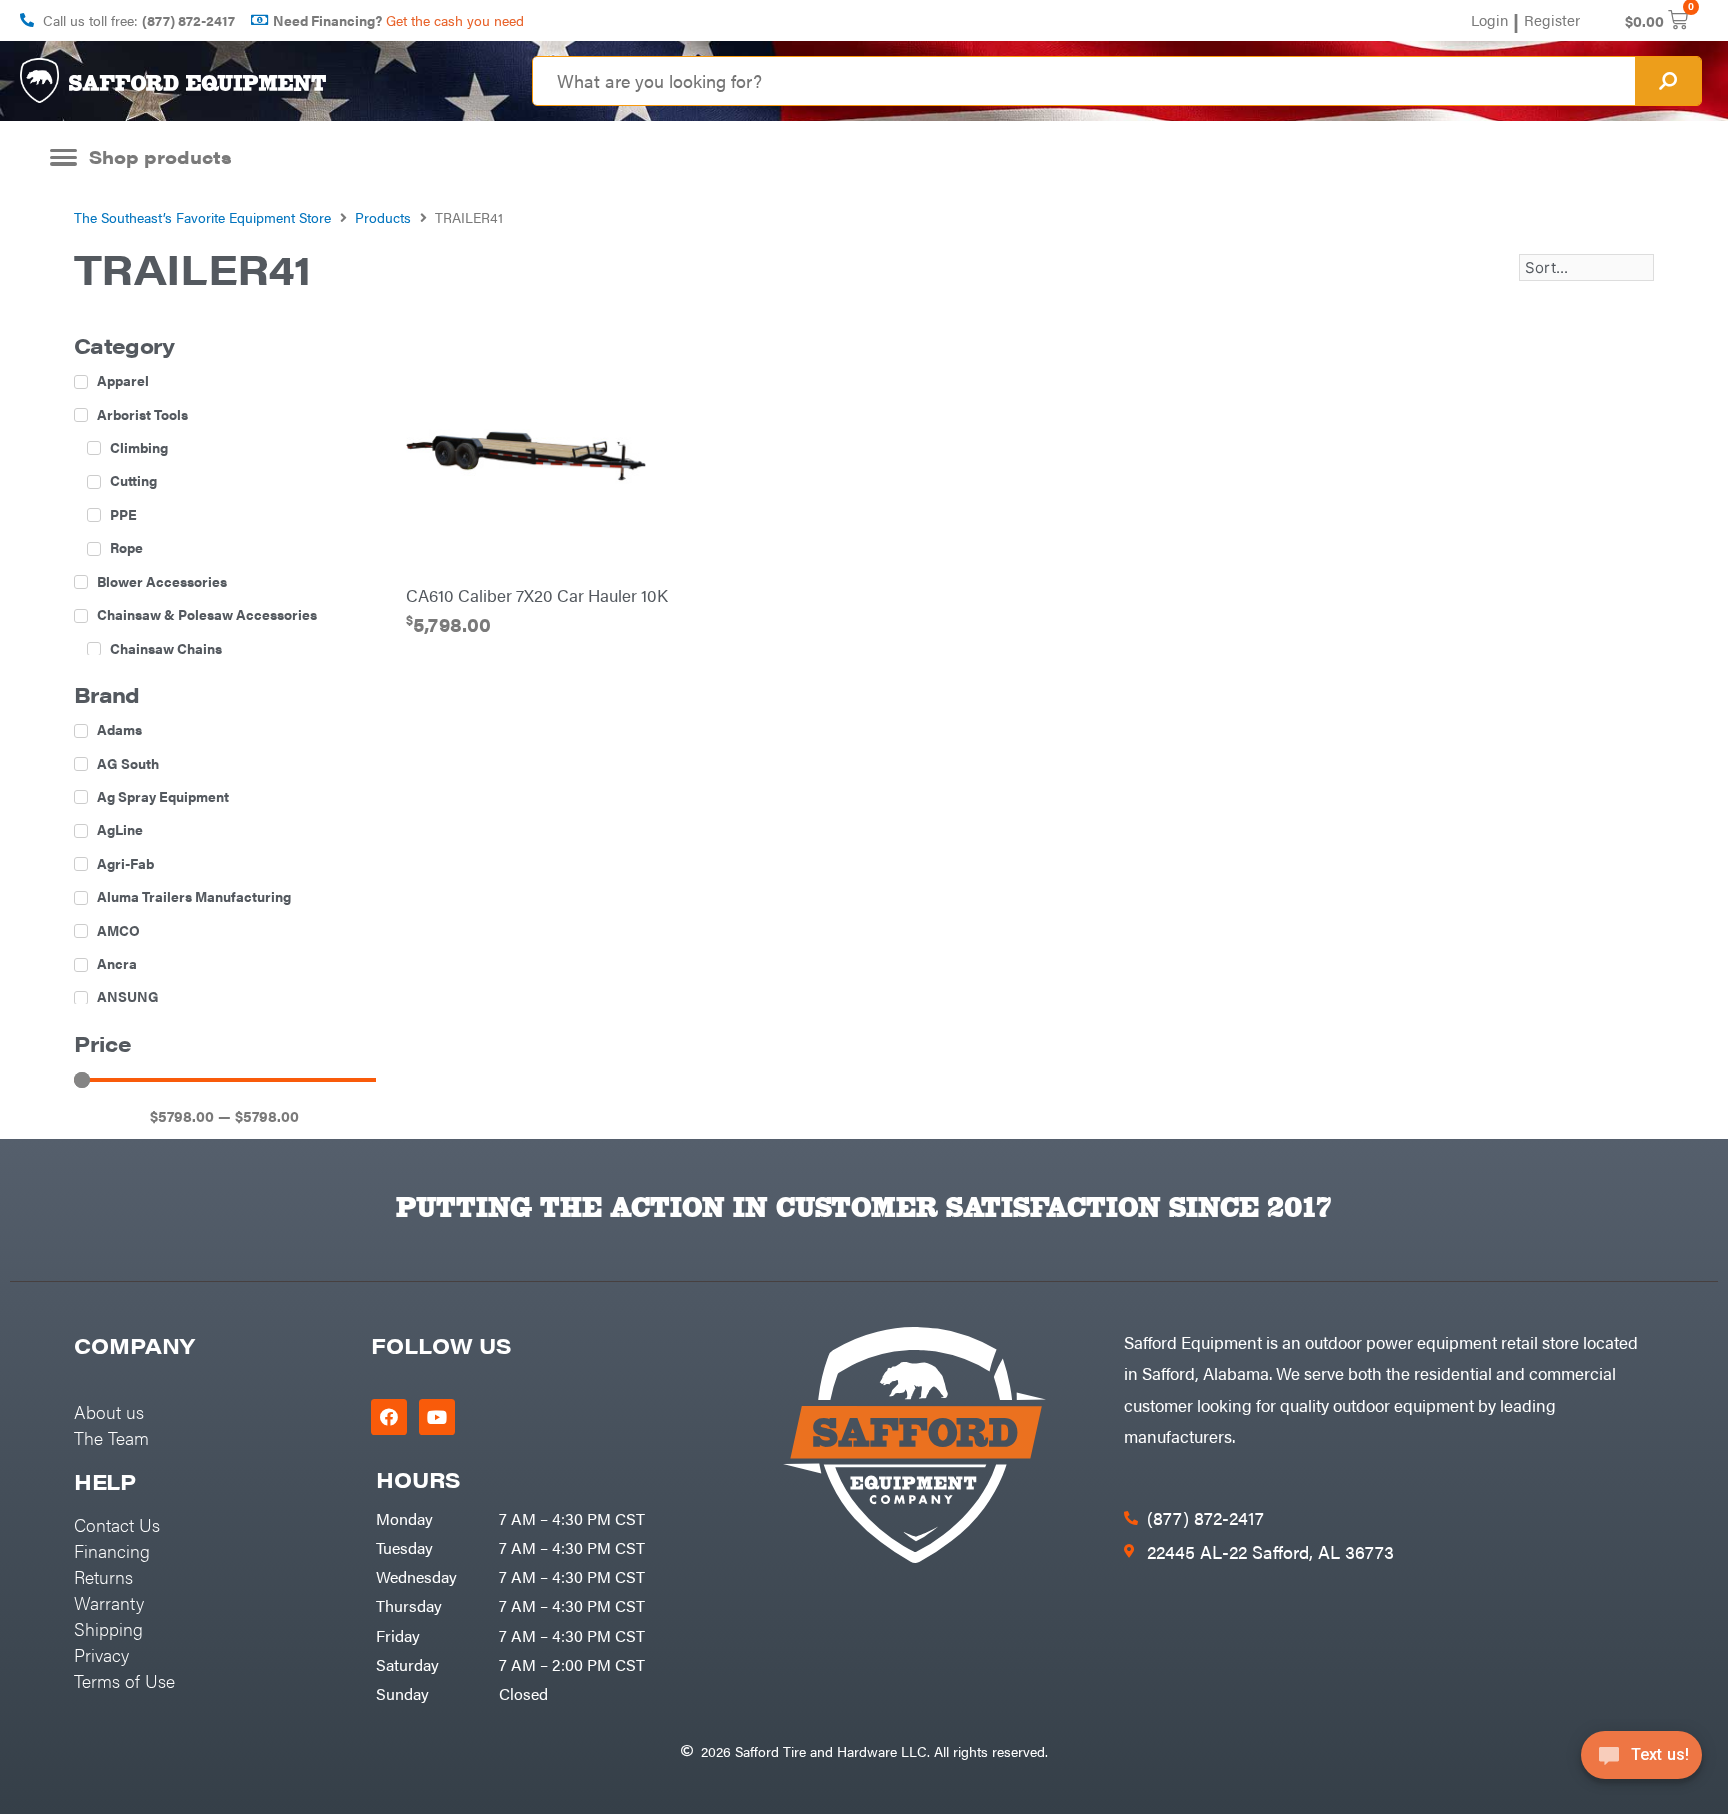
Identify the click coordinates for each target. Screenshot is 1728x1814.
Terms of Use (124, 1680)
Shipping (108, 1628)
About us (109, 1411)
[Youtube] (437, 1417)
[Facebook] (389, 1417)
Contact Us (117, 1524)
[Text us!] (1641, 1761)
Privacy (101, 1654)
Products (383, 217)
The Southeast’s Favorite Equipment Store (202, 217)
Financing (112, 1550)
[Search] (1668, 81)
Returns (103, 1576)
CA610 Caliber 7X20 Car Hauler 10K (537, 595)
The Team (111, 1437)
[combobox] (1084, 81)
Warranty (109, 1602)
